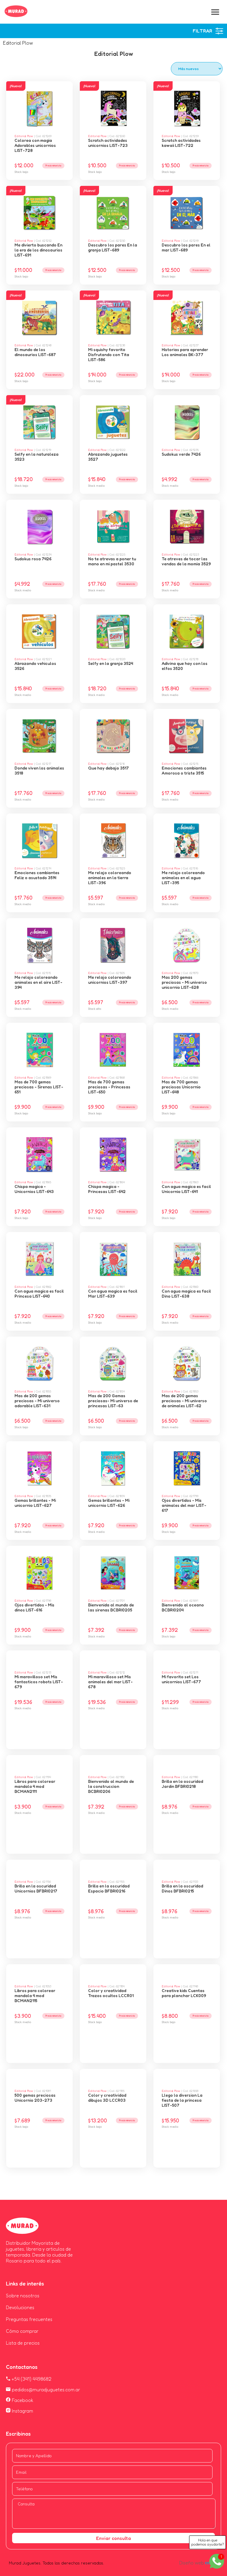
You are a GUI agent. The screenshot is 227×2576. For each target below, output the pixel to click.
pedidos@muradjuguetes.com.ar (45, 2390)
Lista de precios (23, 2343)
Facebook (22, 2400)
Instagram (22, 2411)
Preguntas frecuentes (29, 2319)
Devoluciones (20, 2307)
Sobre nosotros (23, 2296)
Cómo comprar (22, 2331)
